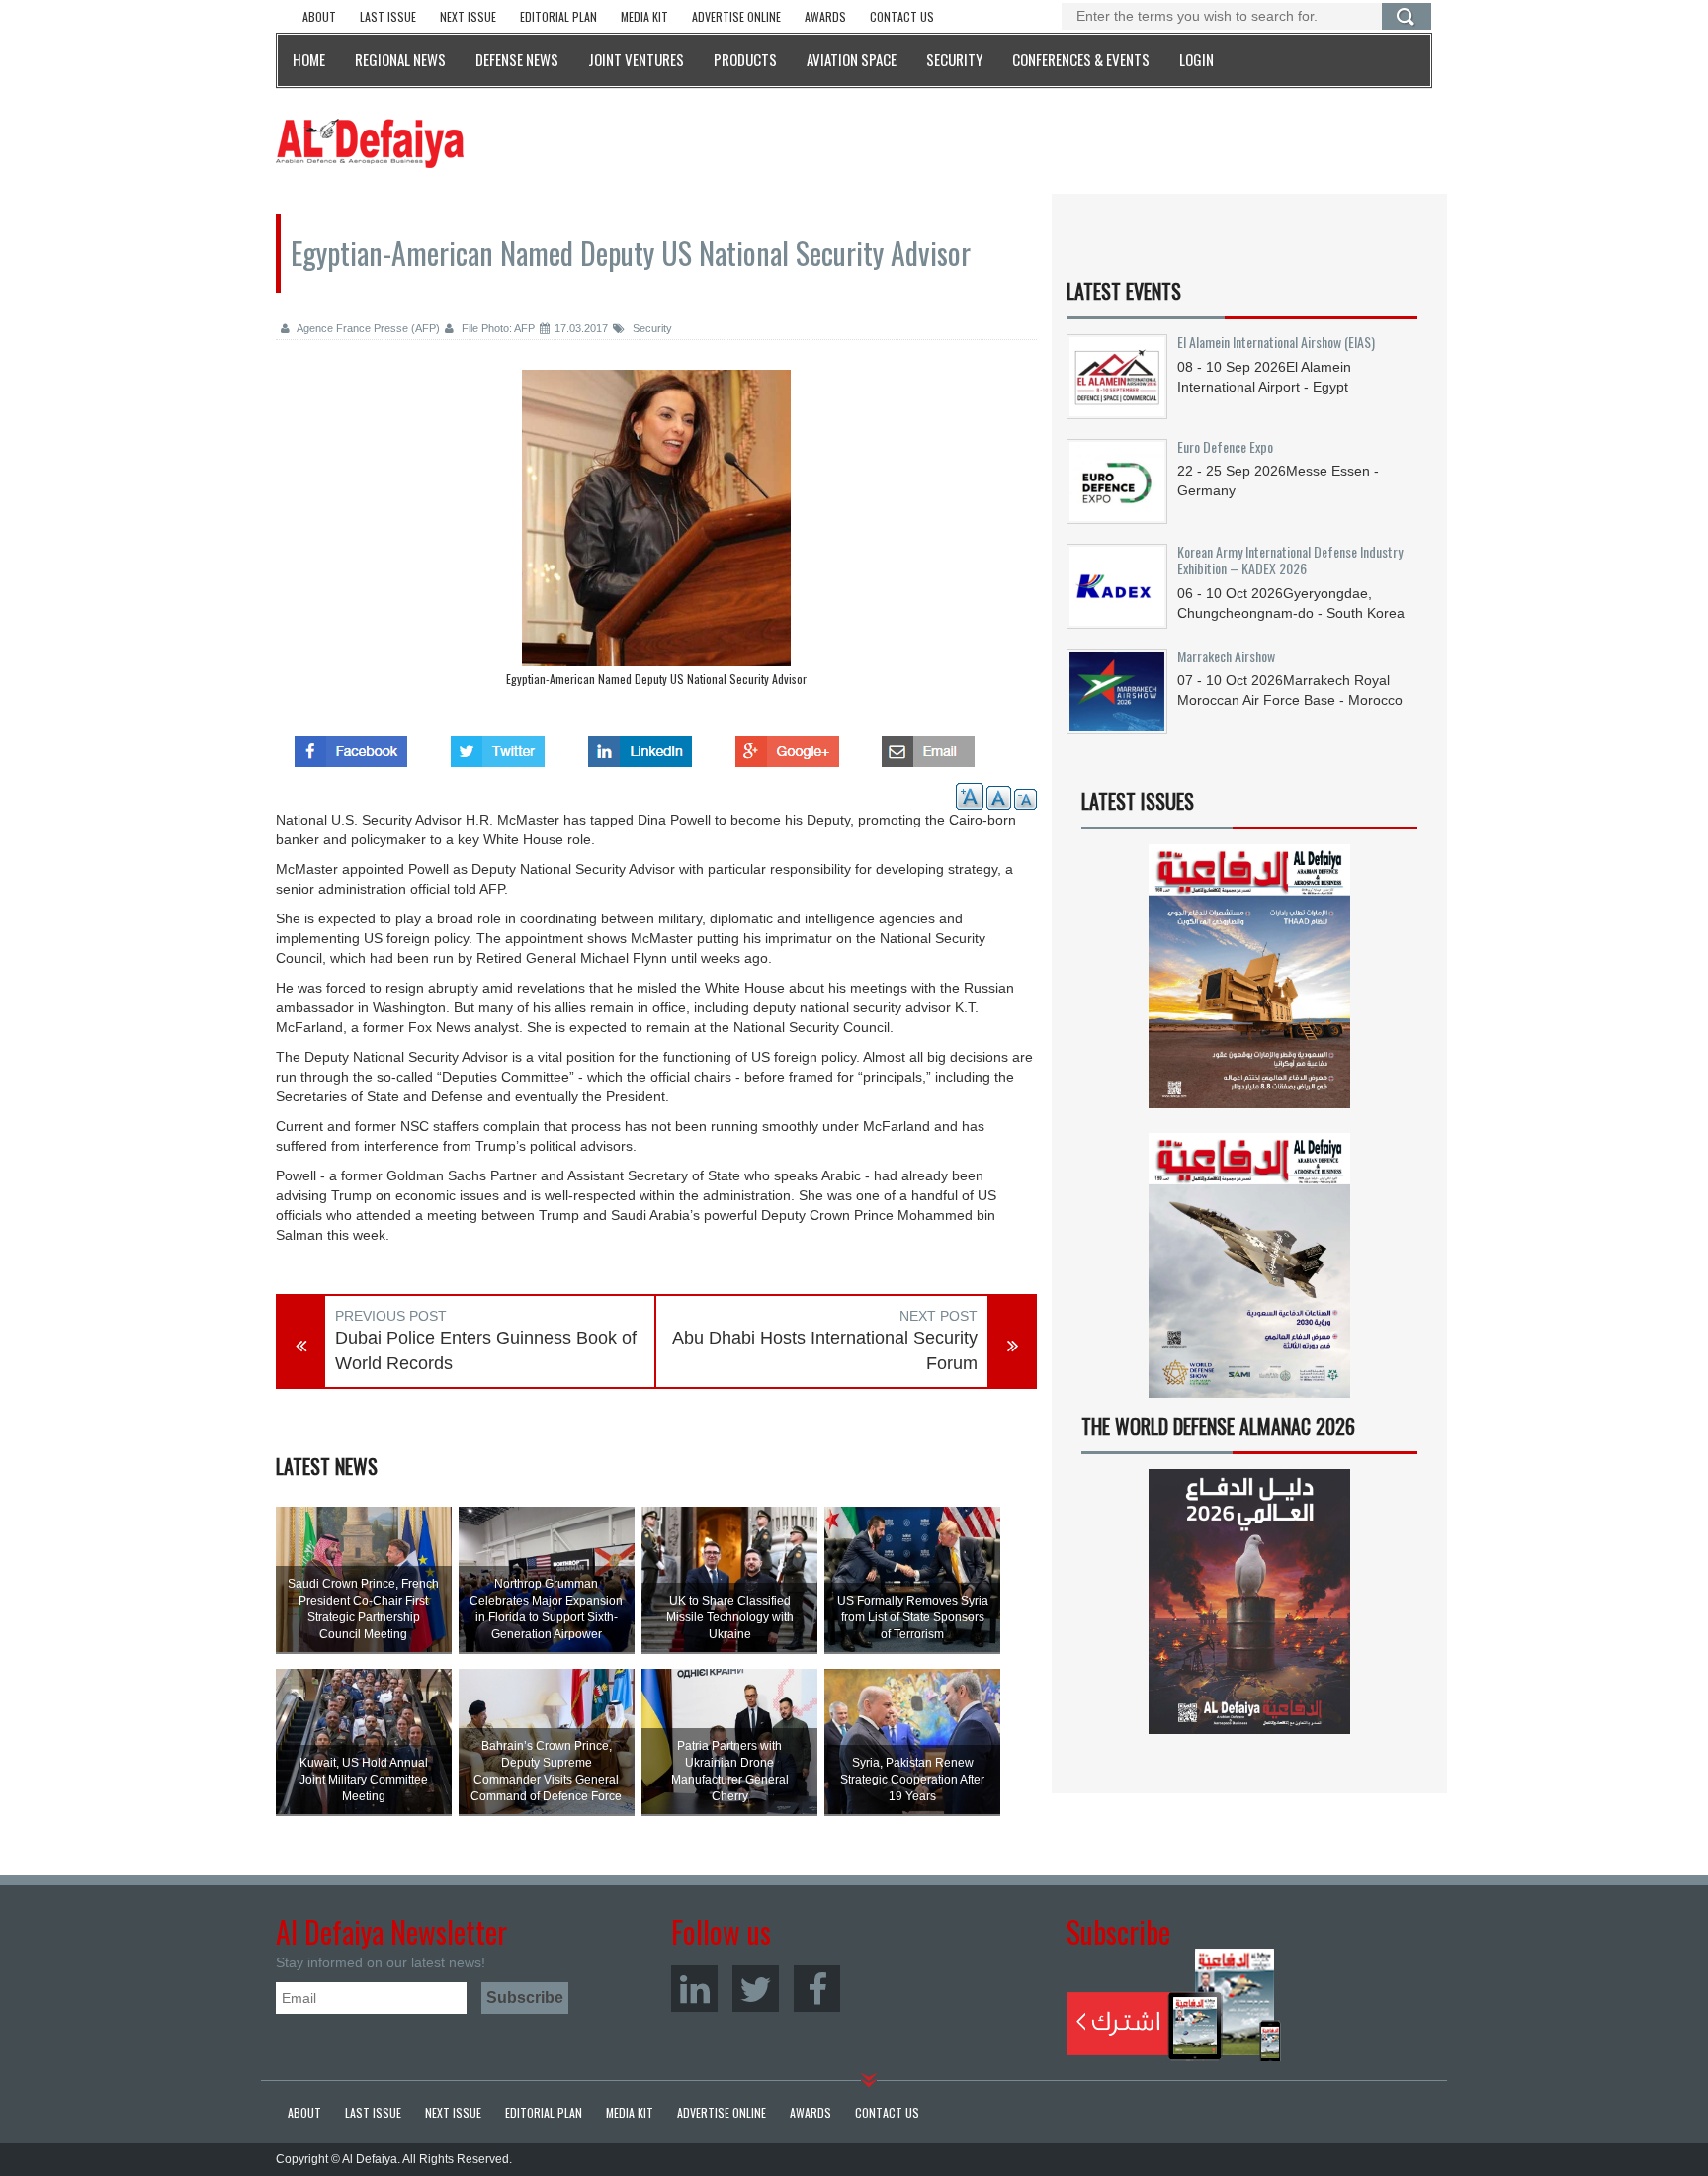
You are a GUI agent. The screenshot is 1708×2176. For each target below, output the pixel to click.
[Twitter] (756, 1989)
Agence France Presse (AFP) (367, 328)
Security (651, 328)
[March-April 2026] (1249, 984)
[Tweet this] (498, 745)
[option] (656, 533)
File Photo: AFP (497, 328)
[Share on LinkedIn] (640, 745)
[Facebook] (817, 1989)
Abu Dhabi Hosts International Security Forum (825, 1350)
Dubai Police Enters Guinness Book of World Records (486, 1350)
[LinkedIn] (694, 1989)
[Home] (370, 142)
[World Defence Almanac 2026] (1249, 1602)
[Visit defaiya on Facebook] (351, 745)
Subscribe (1174, 2005)
